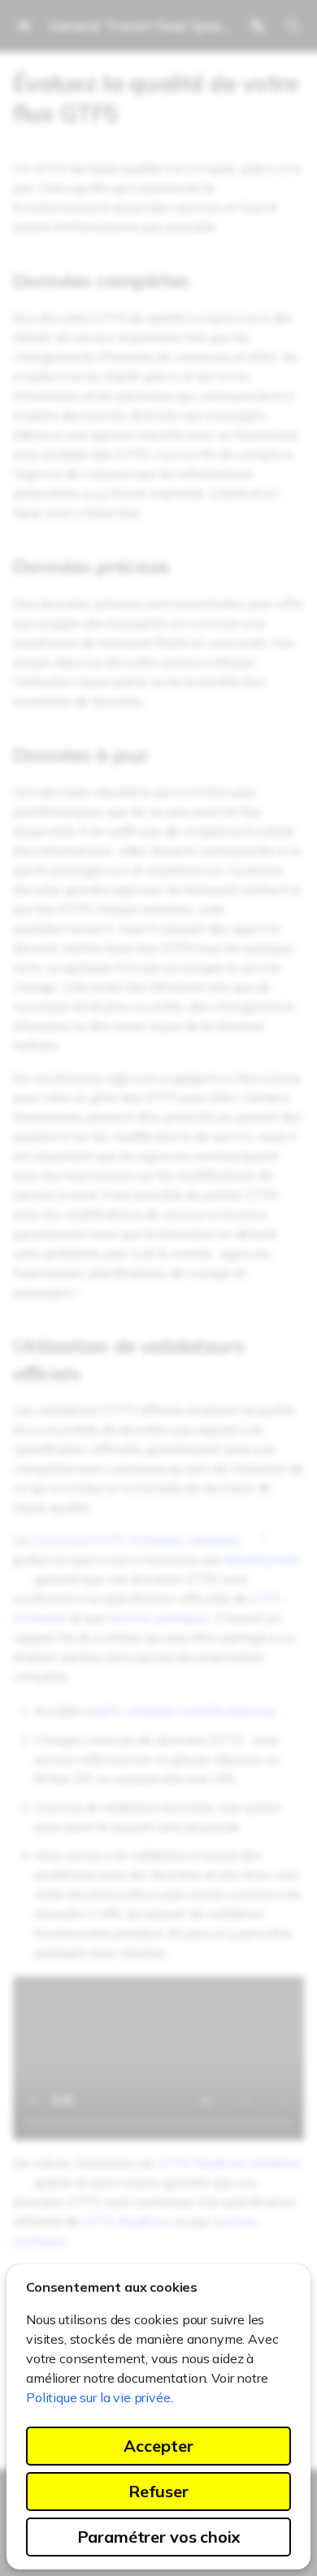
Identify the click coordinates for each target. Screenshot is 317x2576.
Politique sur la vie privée (98, 2397)
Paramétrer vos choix (159, 2537)
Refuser (158, 2491)
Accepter (158, 2446)
